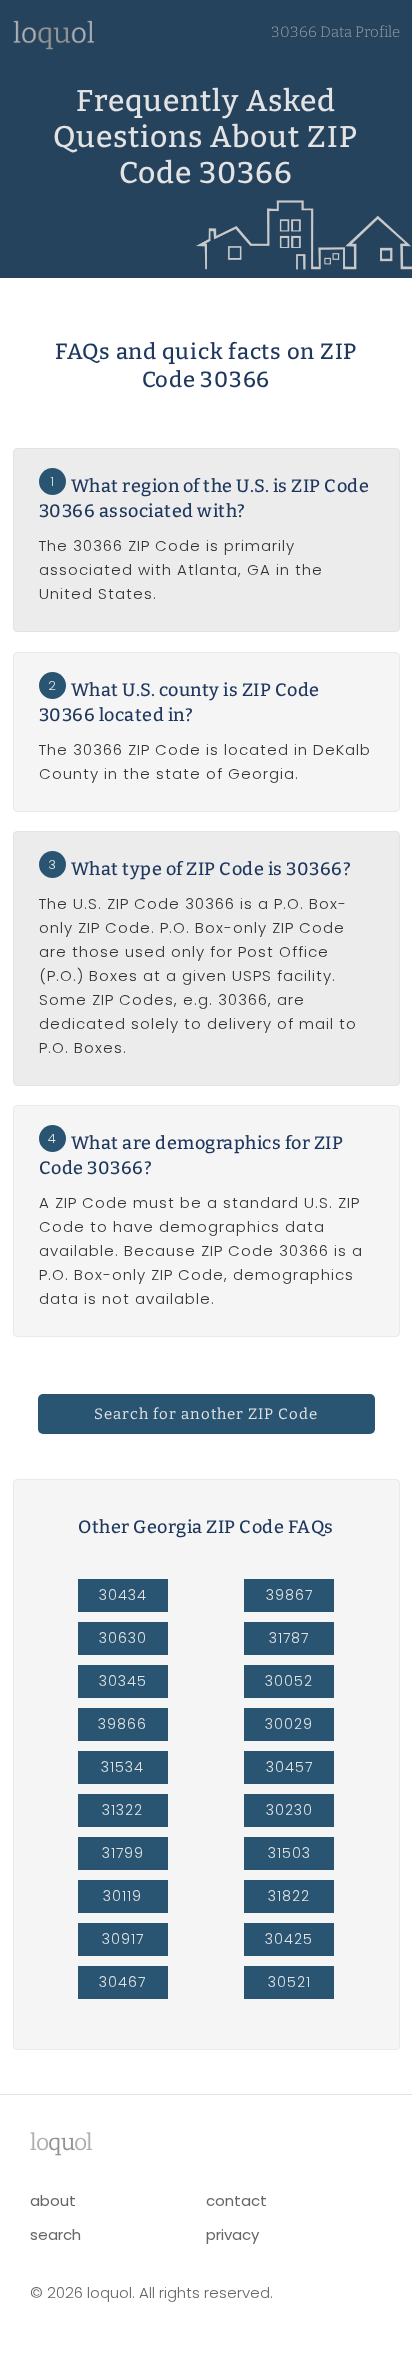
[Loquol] (54, 44)
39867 (289, 1595)
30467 (122, 1982)
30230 (289, 1810)
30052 (289, 1681)
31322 (122, 1810)
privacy (232, 2234)
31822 (289, 1896)
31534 (122, 1767)
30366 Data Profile (335, 32)
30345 (123, 1681)
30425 (289, 1939)
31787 (289, 1638)
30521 (289, 1982)
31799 (123, 1853)
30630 (123, 1638)
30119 (122, 1896)
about (53, 2200)
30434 (123, 1595)
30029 (289, 1724)
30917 (123, 1939)
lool (61, 2142)
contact (236, 2200)
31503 (289, 1853)
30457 (289, 1767)
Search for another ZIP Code (206, 1414)
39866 (122, 1724)
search (55, 2234)
